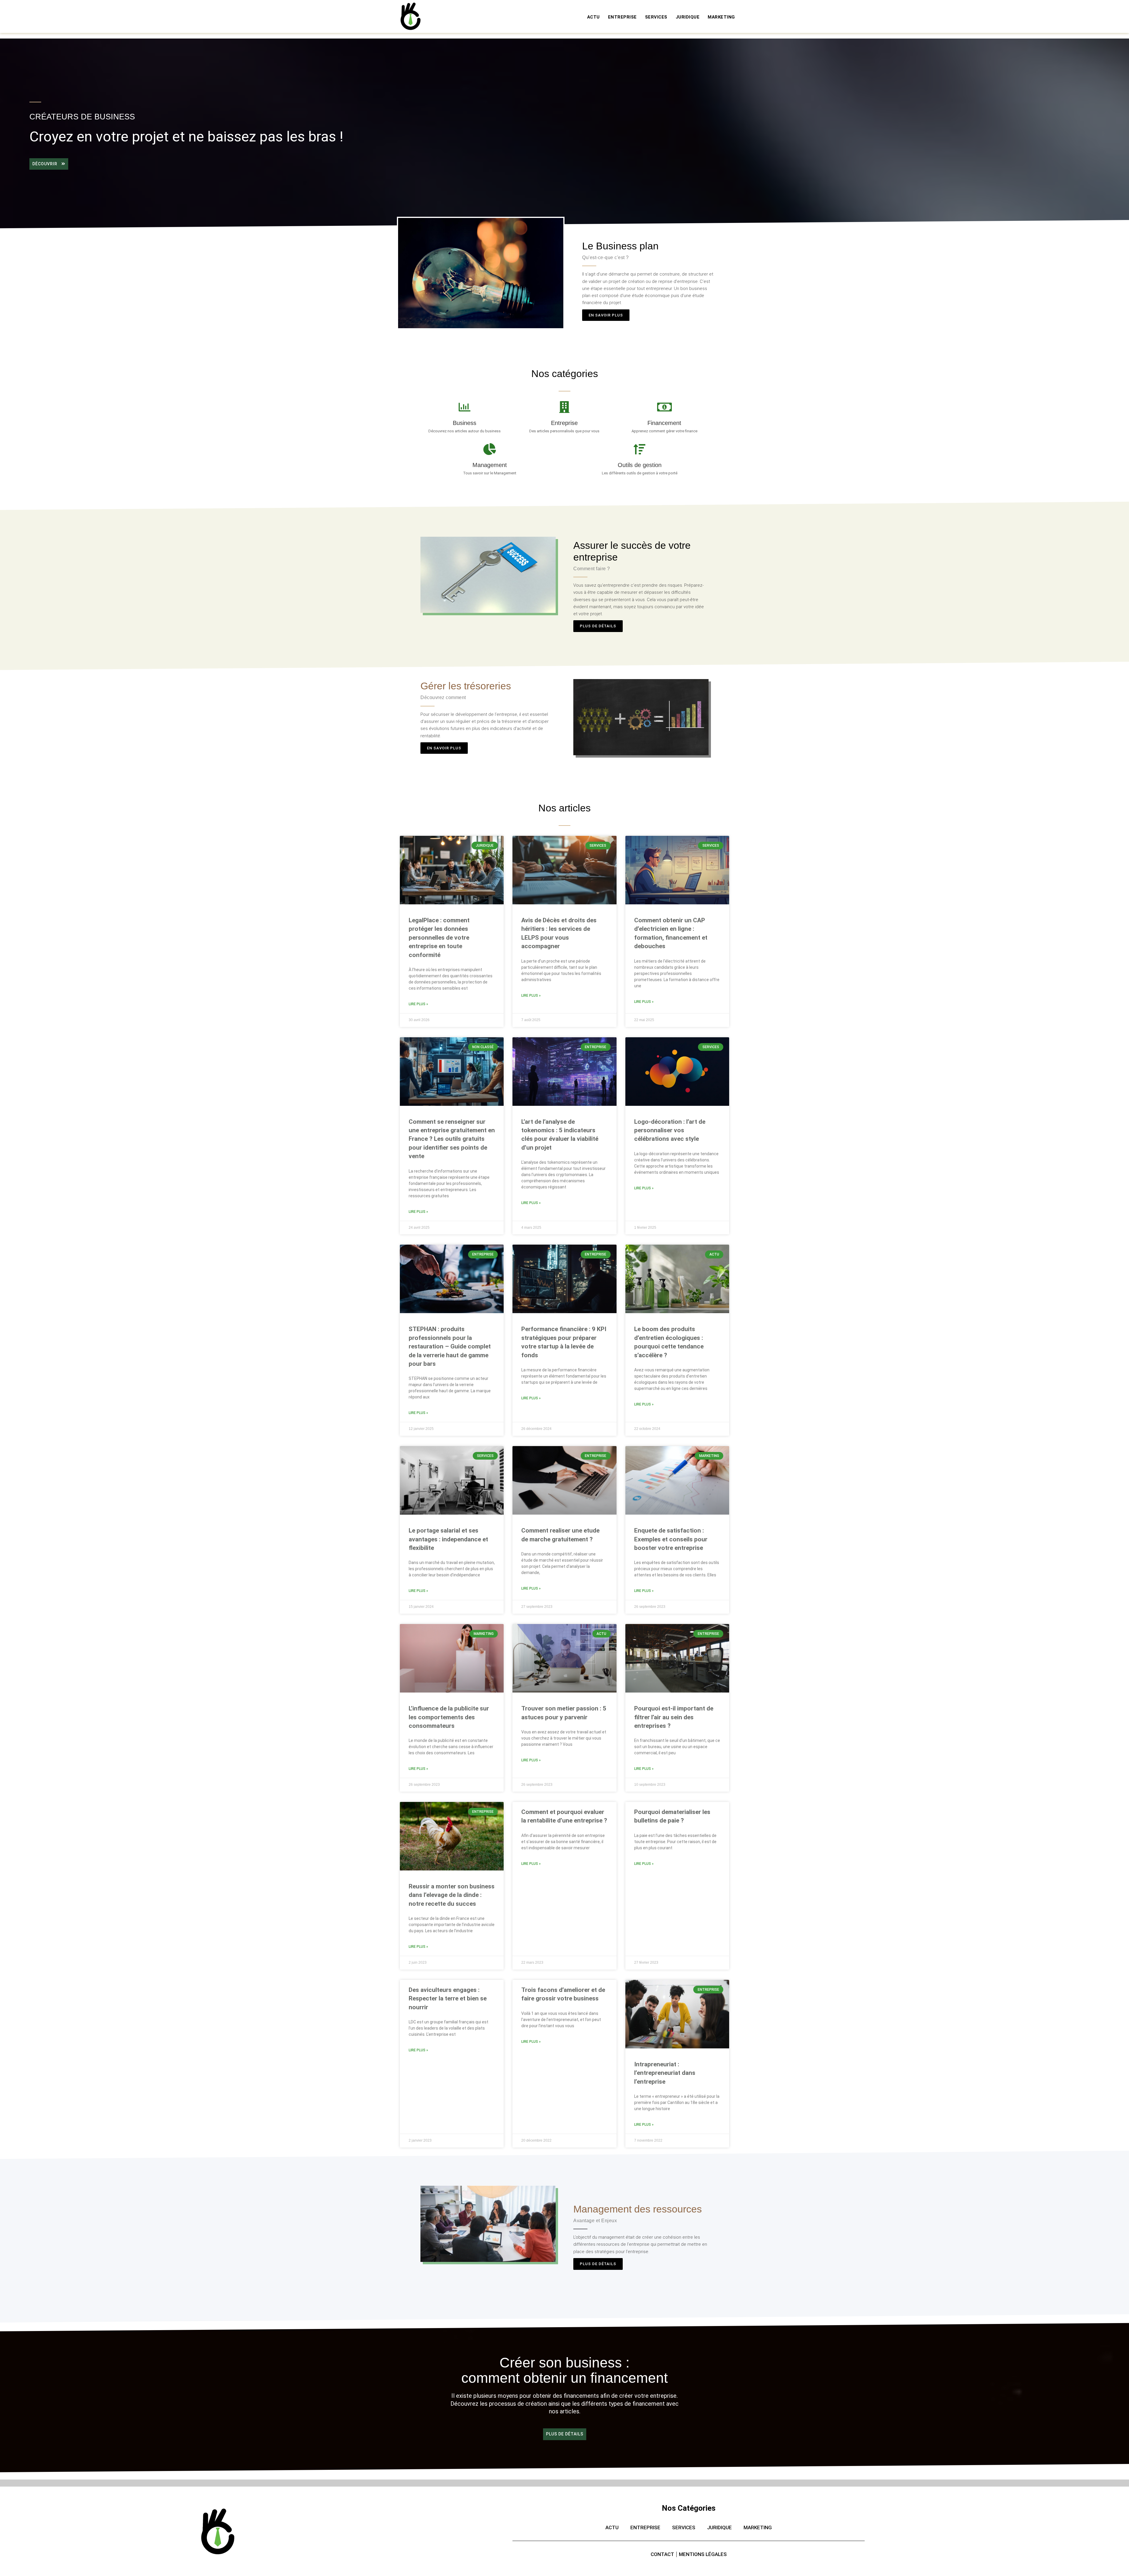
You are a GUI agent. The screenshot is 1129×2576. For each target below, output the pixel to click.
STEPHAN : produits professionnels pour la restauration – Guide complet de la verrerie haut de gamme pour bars (450, 1346)
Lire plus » (418, 1004)
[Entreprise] (564, 407)
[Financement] (664, 407)
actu (593, 17)
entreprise (622, 17)
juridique (688, 17)
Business (465, 423)
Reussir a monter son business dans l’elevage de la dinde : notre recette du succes (452, 1895)
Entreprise (564, 423)
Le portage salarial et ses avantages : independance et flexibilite (448, 1539)
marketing (721, 17)
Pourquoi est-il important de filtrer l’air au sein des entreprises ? (674, 1717)
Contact (662, 2554)
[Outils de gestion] (639, 449)
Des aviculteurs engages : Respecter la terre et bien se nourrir (448, 1999)
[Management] (490, 449)
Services (656, 17)
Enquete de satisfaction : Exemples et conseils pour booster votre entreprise (671, 1539)
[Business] (465, 407)
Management (490, 465)
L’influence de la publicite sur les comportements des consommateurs (449, 1717)
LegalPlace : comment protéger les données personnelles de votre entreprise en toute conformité (439, 938)
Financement (664, 423)
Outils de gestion (640, 465)
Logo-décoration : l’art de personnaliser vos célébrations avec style (670, 1130)
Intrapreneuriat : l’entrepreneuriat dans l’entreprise (665, 2073)
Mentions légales (703, 2554)
